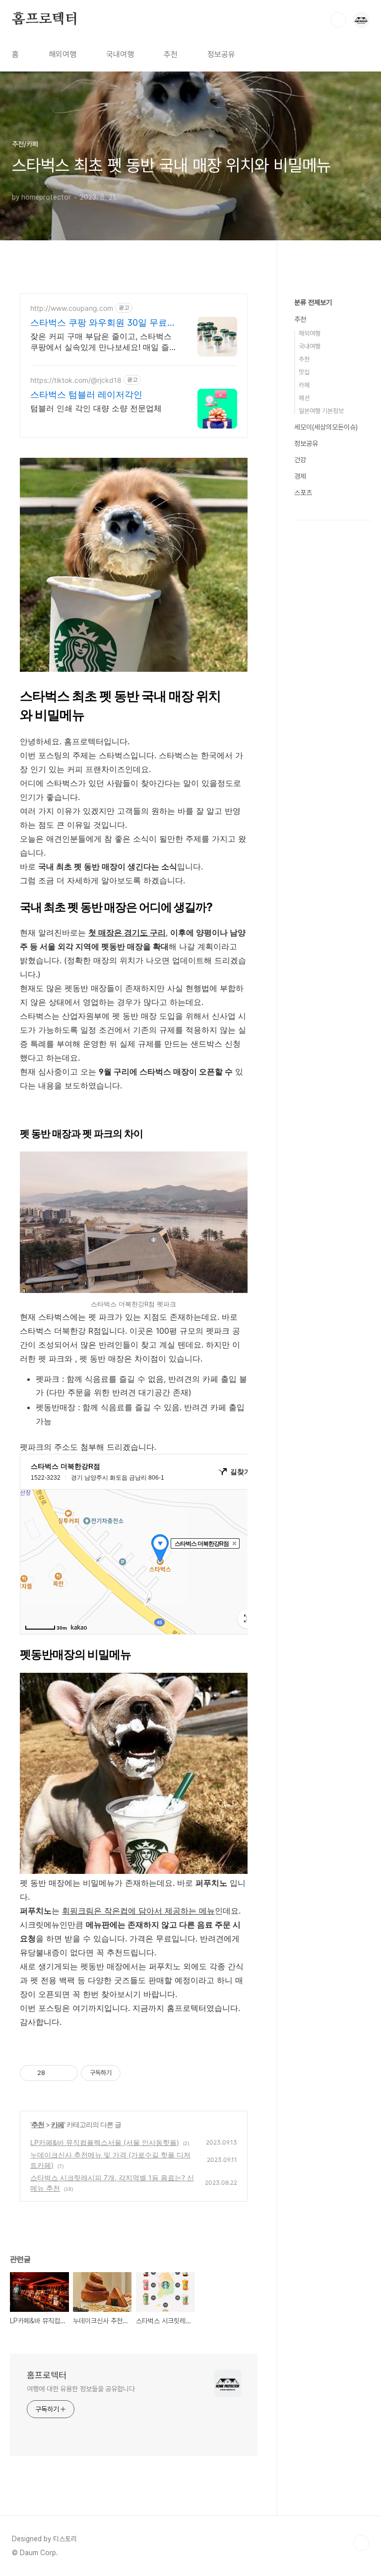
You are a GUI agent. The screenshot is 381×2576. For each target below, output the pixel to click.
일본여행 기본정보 (321, 411)
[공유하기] (54, 2073)
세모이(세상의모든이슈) (326, 427)
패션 (304, 398)
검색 (338, 20)
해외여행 (63, 54)
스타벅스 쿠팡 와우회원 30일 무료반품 (103, 323)
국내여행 (120, 54)
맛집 (304, 372)
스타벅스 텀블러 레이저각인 (86, 394)
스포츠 (303, 493)
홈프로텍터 (45, 19)
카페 (58, 2124)
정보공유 (221, 54)
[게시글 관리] (67, 2073)
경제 (300, 476)
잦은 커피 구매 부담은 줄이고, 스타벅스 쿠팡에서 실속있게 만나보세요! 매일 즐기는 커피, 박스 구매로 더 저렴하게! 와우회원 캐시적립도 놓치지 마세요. (104, 342)
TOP (361, 2543)
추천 (171, 54)
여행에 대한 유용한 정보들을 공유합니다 (81, 2389)
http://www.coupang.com (72, 308)
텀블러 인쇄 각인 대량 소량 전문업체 (96, 408)
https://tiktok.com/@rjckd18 (76, 380)
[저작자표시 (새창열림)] (125, 2073)
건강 (300, 460)
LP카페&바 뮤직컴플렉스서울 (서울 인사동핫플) (105, 2142)
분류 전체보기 (313, 302)
